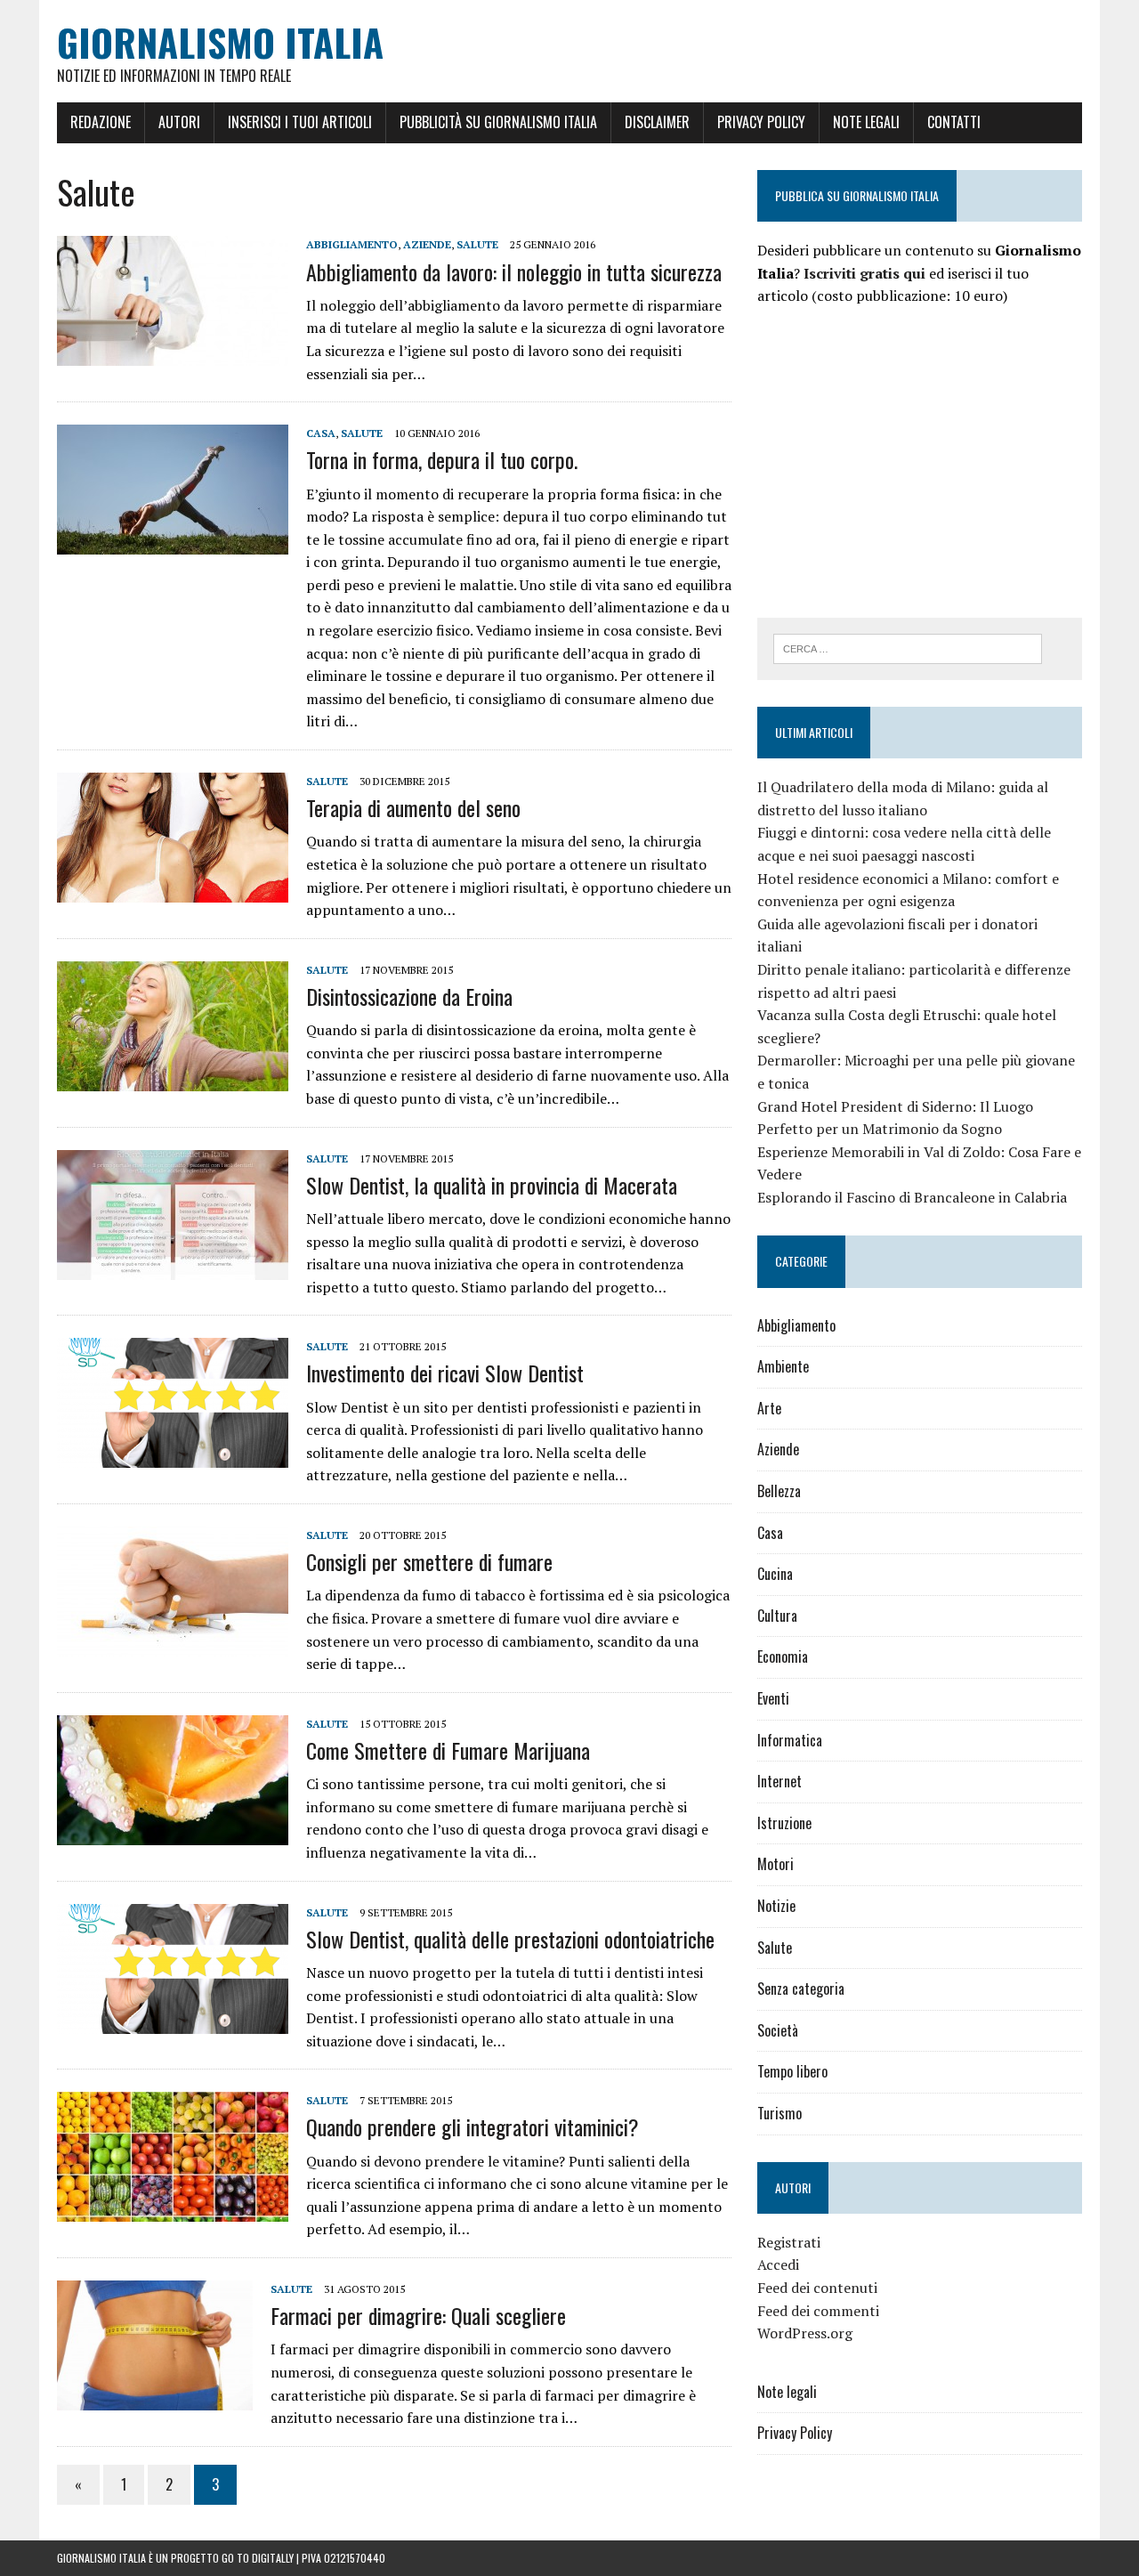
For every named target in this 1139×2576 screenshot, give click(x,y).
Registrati (789, 2242)
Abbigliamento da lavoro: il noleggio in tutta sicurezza (514, 271)
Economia (783, 1657)
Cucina (775, 1574)
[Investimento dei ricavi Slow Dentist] (173, 1456)
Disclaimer (657, 122)
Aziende (427, 244)
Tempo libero (792, 2071)
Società (778, 2030)
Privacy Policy (761, 122)
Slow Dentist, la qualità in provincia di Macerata (492, 1185)
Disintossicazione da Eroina (409, 996)
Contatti (954, 122)
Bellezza (779, 1491)
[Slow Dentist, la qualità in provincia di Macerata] (173, 1268)
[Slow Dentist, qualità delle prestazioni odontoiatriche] (173, 2021)
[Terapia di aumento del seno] (173, 890)
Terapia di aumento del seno (413, 807)
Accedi (778, 2264)
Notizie (776, 1906)
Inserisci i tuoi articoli (300, 122)
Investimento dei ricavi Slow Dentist (445, 1373)
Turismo (780, 2113)
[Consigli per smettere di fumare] (173, 1644)
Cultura (777, 1616)
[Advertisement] (907, 459)
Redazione (101, 122)
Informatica (790, 1740)
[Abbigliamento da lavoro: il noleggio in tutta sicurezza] (173, 354)
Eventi (773, 1698)
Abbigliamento (352, 244)
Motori (775, 1864)
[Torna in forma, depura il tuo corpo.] (173, 543)
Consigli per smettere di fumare (429, 1561)
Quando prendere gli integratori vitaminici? (473, 2126)
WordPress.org (805, 2333)
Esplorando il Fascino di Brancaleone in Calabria (912, 1197)
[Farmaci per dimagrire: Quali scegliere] (155, 2398)
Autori (179, 122)
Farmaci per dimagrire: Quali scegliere (418, 2315)
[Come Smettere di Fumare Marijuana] (173, 1833)
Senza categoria (801, 1989)
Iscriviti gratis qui (864, 273)
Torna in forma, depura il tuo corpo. (442, 459)
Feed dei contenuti (817, 2288)
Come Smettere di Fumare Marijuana (448, 1750)
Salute (477, 244)
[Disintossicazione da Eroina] (173, 1079)
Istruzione (784, 1823)
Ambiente (783, 1366)
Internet (780, 1781)
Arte (769, 1408)
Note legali (866, 122)
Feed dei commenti (818, 2311)
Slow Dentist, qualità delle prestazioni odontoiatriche (510, 1939)
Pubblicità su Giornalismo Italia (498, 122)
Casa (321, 433)
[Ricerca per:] (908, 647)
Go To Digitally (258, 2558)
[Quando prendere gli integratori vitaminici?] (173, 2210)
